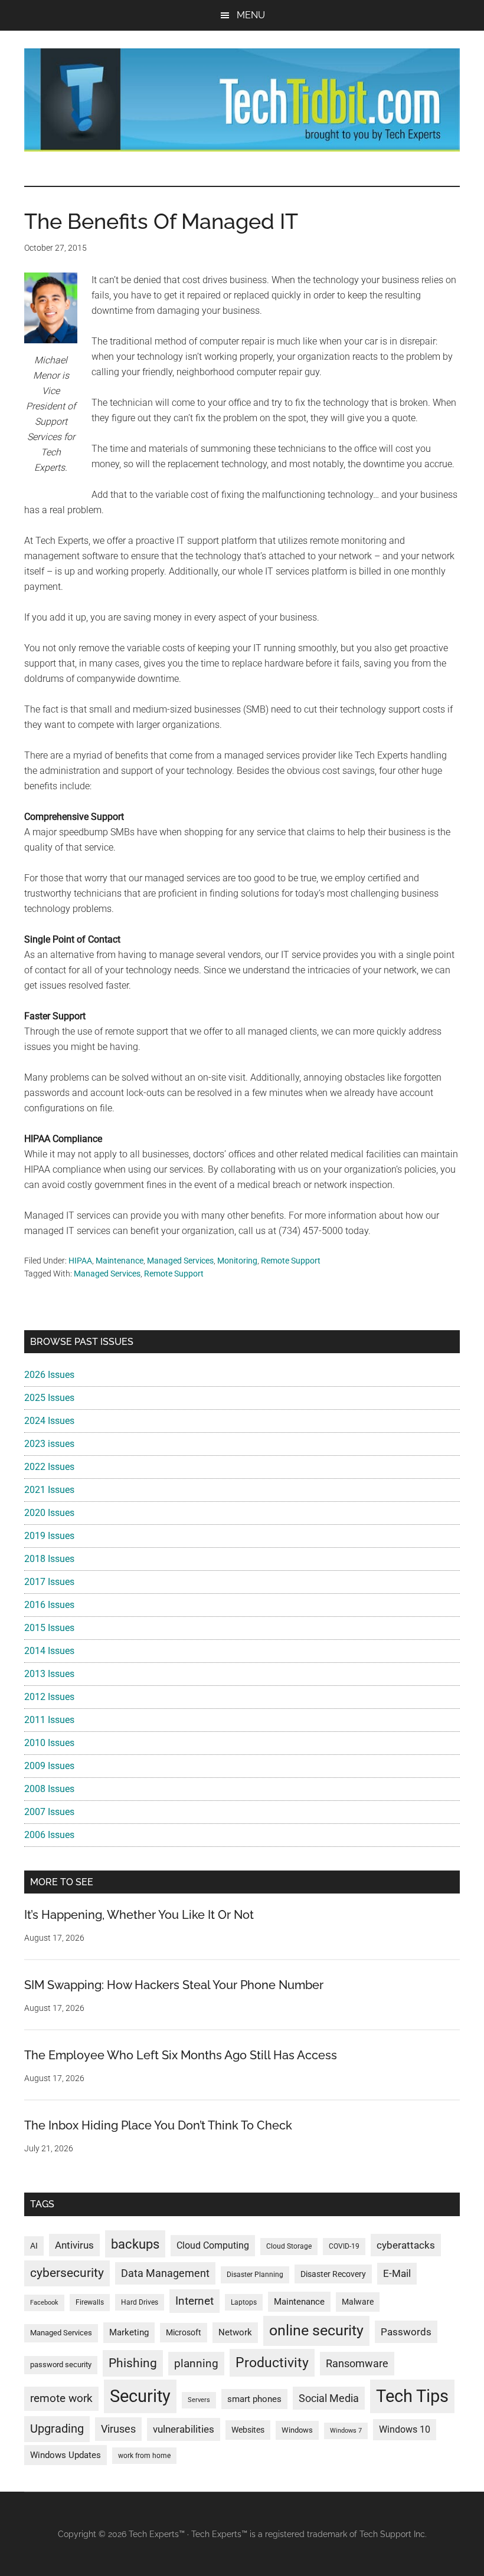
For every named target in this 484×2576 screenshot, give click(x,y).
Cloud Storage (289, 2246)
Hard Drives (140, 2302)
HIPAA (80, 1261)
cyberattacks (406, 2245)
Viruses (118, 2429)
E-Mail (397, 2273)
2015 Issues (49, 1628)
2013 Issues (49, 1674)
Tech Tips (412, 2396)
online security (316, 2330)
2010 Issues (49, 1743)
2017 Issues (49, 1582)
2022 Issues (49, 1467)
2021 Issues (49, 1490)
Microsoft (184, 2332)
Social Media (329, 2398)
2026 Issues (49, 1375)
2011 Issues (49, 1720)
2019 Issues (49, 1536)
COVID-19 (344, 2246)
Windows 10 (405, 2429)
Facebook (44, 2303)
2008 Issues (49, 1789)
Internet (194, 2301)
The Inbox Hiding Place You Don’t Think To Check (158, 2125)
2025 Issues (49, 1398)
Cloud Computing (213, 2245)
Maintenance (120, 1261)
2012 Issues (49, 1697)
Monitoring (237, 1261)
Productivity (272, 2362)
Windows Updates (66, 2455)
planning (196, 2364)
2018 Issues (49, 1559)
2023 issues (49, 1444)
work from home (144, 2456)
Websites (248, 2430)
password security (61, 2365)
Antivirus (74, 2245)
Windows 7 (346, 2431)
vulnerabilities (184, 2429)
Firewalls (90, 2302)
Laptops (244, 2302)
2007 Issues (49, 1812)
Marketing (129, 2332)
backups (135, 2244)
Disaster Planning (255, 2275)
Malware (358, 2302)
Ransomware (357, 2363)
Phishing (133, 2363)
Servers (199, 2400)
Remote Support (291, 1261)
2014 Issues (49, 1651)
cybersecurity (67, 2273)
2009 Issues (49, 1766)
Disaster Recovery (333, 2274)
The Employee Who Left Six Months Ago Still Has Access (181, 2055)
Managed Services (180, 1261)
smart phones (254, 2399)
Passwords (406, 2332)
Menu (251, 15)
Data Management (165, 2273)
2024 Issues (49, 1421)
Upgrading (57, 2429)
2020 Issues (49, 1513)
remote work (61, 2398)
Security (140, 2396)
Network (235, 2332)
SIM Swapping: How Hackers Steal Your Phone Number (174, 1985)
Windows (297, 2430)
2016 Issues (49, 1605)
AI (34, 2246)
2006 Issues (49, 1835)
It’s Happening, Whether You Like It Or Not (139, 1915)
